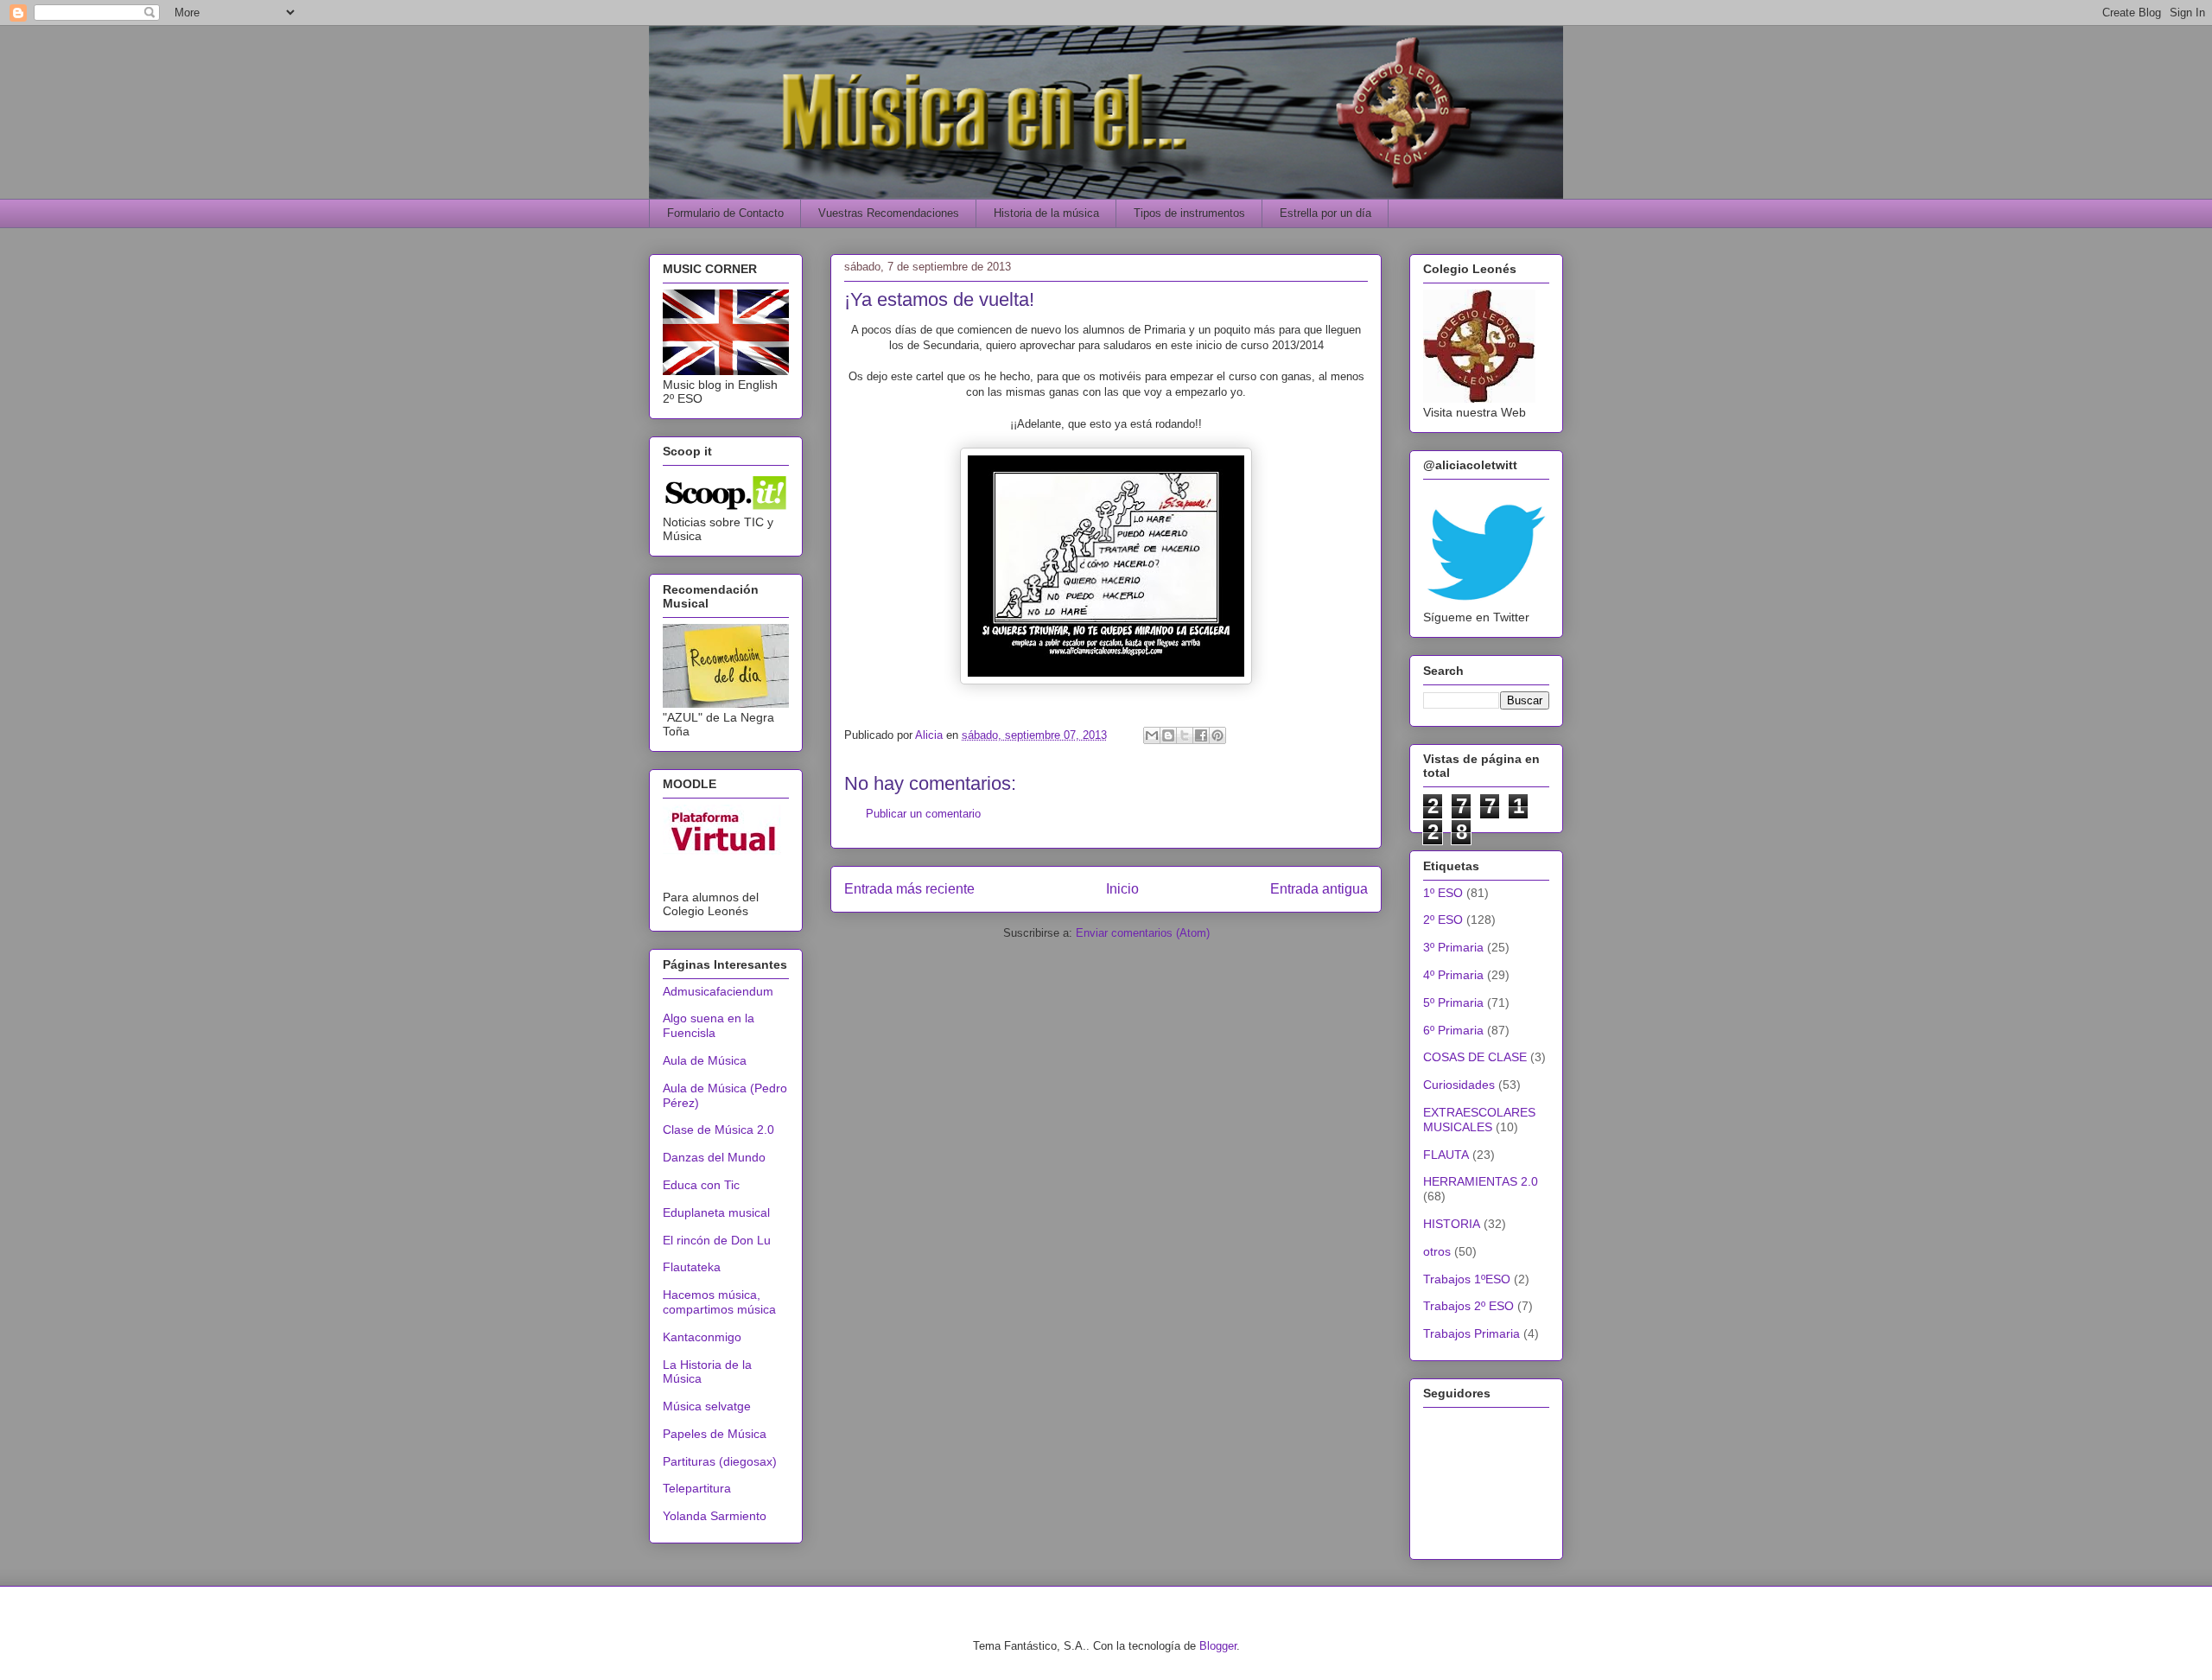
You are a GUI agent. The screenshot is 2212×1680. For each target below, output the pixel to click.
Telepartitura (697, 1488)
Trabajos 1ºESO (1467, 1279)
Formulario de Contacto (725, 213)
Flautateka (692, 1267)
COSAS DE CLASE (1475, 1057)
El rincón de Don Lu (717, 1240)
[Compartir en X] (1185, 735)
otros (1437, 1251)
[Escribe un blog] (1168, 735)
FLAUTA (1446, 1155)
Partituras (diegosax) (720, 1461)
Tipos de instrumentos (1189, 213)
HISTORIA (1452, 1224)
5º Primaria (1453, 1002)
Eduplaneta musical (716, 1212)
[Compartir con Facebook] (1201, 735)
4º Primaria (1453, 975)
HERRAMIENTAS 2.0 (1481, 1181)
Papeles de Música (715, 1434)
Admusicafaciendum (718, 991)
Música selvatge (707, 1406)
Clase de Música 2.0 (718, 1130)
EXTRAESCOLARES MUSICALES (1479, 1120)
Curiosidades (1459, 1085)
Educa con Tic (701, 1185)
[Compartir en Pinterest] (1217, 735)
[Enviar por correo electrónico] (1152, 735)
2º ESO (1443, 920)
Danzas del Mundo (714, 1157)
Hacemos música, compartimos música (719, 1302)
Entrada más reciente (909, 889)
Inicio (1122, 889)
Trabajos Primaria (1471, 1333)
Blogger (1218, 1646)
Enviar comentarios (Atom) (1143, 933)
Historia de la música (1046, 213)
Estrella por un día (1325, 213)
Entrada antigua (1319, 889)
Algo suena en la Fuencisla (709, 1025)
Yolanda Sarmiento (715, 1516)
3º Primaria (1453, 947)
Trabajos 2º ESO (1468, 1306)
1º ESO (1443, 893)
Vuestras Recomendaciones (889, 213)
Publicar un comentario (923, 814)
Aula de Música (705, 1060)
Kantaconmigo (702, 1337)
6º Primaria (1453, 1030)
